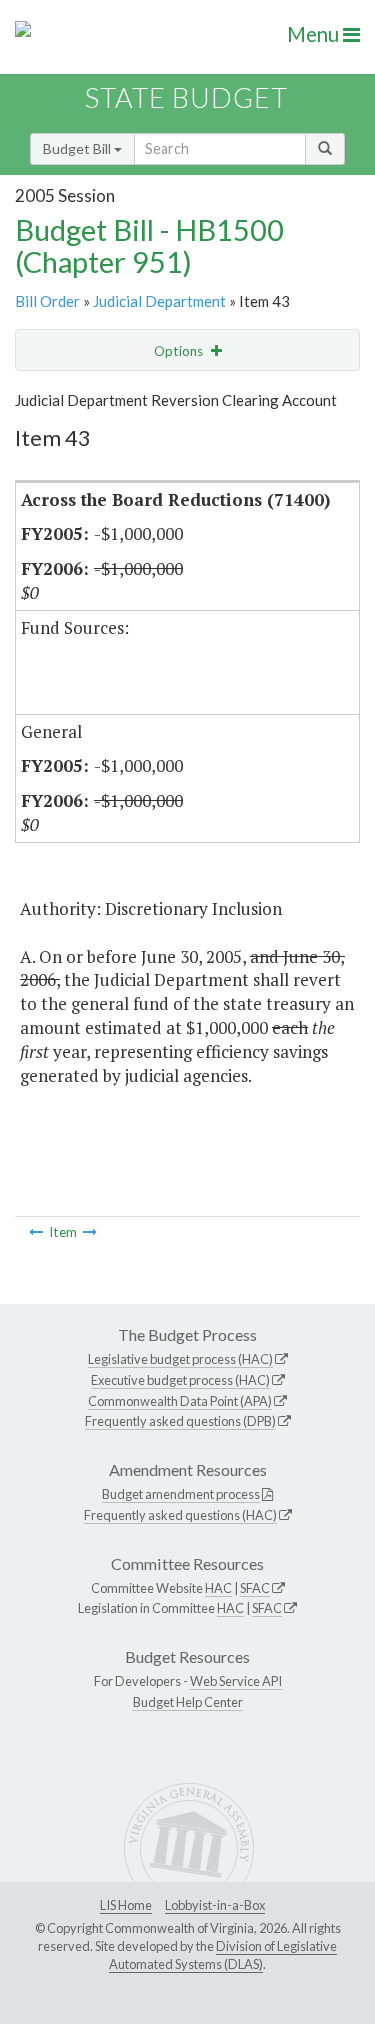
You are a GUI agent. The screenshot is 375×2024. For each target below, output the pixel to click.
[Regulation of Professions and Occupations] (36, 1232)
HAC (218, 1588)
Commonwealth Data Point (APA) (180, 1401)
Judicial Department (159, 301)
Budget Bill (78, 148)
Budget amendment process (181, 1494)
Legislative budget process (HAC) (180, 1359)
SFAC (255, 1588)
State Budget (186, 97)
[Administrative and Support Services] (90, 1232)
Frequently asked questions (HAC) (180, 1515)
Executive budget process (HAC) (180, 1380)
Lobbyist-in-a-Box (215, 1905)
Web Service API (236, 1681)
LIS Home (126, 1905)
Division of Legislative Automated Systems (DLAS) (223, 1955)
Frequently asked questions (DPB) (180, 1421)
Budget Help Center (188, 1702)
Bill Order (47, 301)
